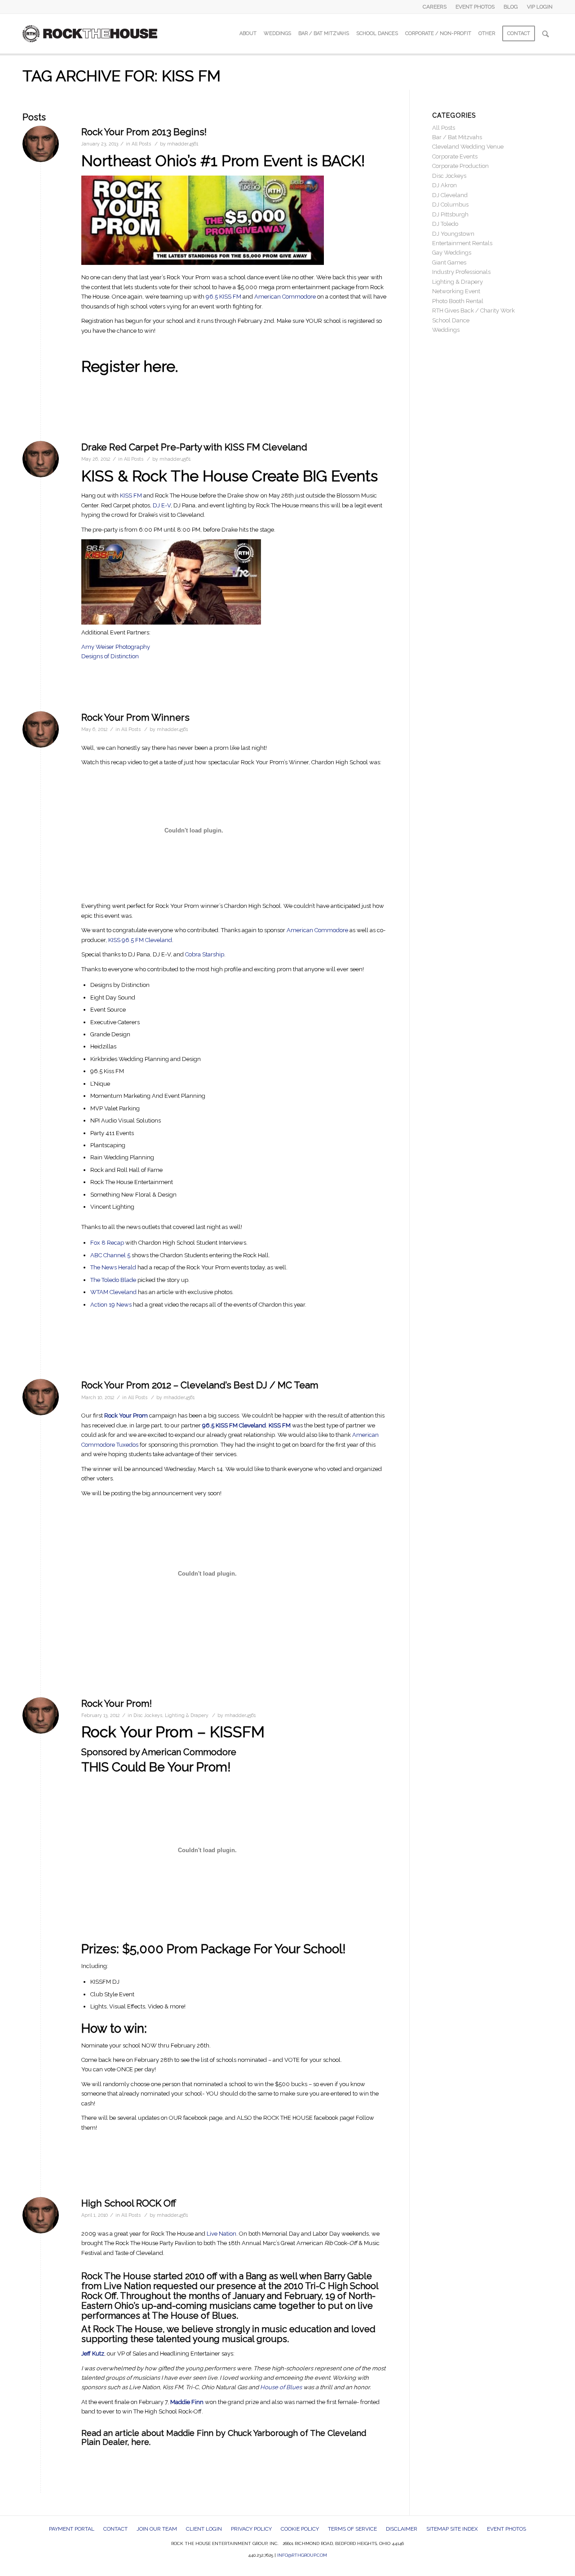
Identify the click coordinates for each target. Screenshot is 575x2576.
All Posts (141, 144)
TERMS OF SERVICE (352, 2529)
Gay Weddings (452, 253)
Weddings (446, 330)
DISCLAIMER (402, 2529)
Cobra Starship (205, 954)
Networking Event (456, 291)
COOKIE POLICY (300, 2529)
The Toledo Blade (113, 1280)
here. (141, 2442)
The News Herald (113, 1267)
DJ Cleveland (450, 195)
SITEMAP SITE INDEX (452, 2529)
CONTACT (115, 2529)
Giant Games (449, 262)
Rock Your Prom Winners (135, 717)
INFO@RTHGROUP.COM (302, 2555)
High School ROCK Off (129, 2203)
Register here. (130, 366)
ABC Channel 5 (111, 1255)
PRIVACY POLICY (251, 2529)
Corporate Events (455, 156)
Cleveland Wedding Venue (468, 147)
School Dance (451, 320)
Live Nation (221, 2234)
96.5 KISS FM (224, 297)
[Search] (546, 34)
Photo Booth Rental (458, 301)
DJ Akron (445, 185)
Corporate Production (460, 166)
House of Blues (281, 2387)
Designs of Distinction (110, 656)
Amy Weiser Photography (116, 647)
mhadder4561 (183, 144)
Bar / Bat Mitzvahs (457, 137)
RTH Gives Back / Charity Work (473, 310)
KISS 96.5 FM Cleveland (139, 940)
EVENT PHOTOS (475, 7)
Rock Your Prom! (117, 1703)
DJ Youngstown (453, 234)
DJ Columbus (450, 205)
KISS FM (131, 495)
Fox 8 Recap (108, 1243)
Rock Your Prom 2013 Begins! (144, 132)
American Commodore (285, 297)
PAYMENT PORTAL (72, 2529)
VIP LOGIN (540, 7)
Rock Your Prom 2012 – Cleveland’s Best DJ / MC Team (200, 1385)
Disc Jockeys (148, 1715)
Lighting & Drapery (187, 1715)
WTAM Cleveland (113, 1292)
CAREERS (435, 7)
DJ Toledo (445, 224)
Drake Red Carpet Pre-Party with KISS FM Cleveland (194, 447)
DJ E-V (162, 505)
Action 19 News (111, 1305)
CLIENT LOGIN (204, 2529)
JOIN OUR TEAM (157, 2529)
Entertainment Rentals (462, 243)
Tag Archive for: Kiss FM (122, 76)
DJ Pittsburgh (450, 214)
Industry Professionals (461, 272)
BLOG (511, 7)
